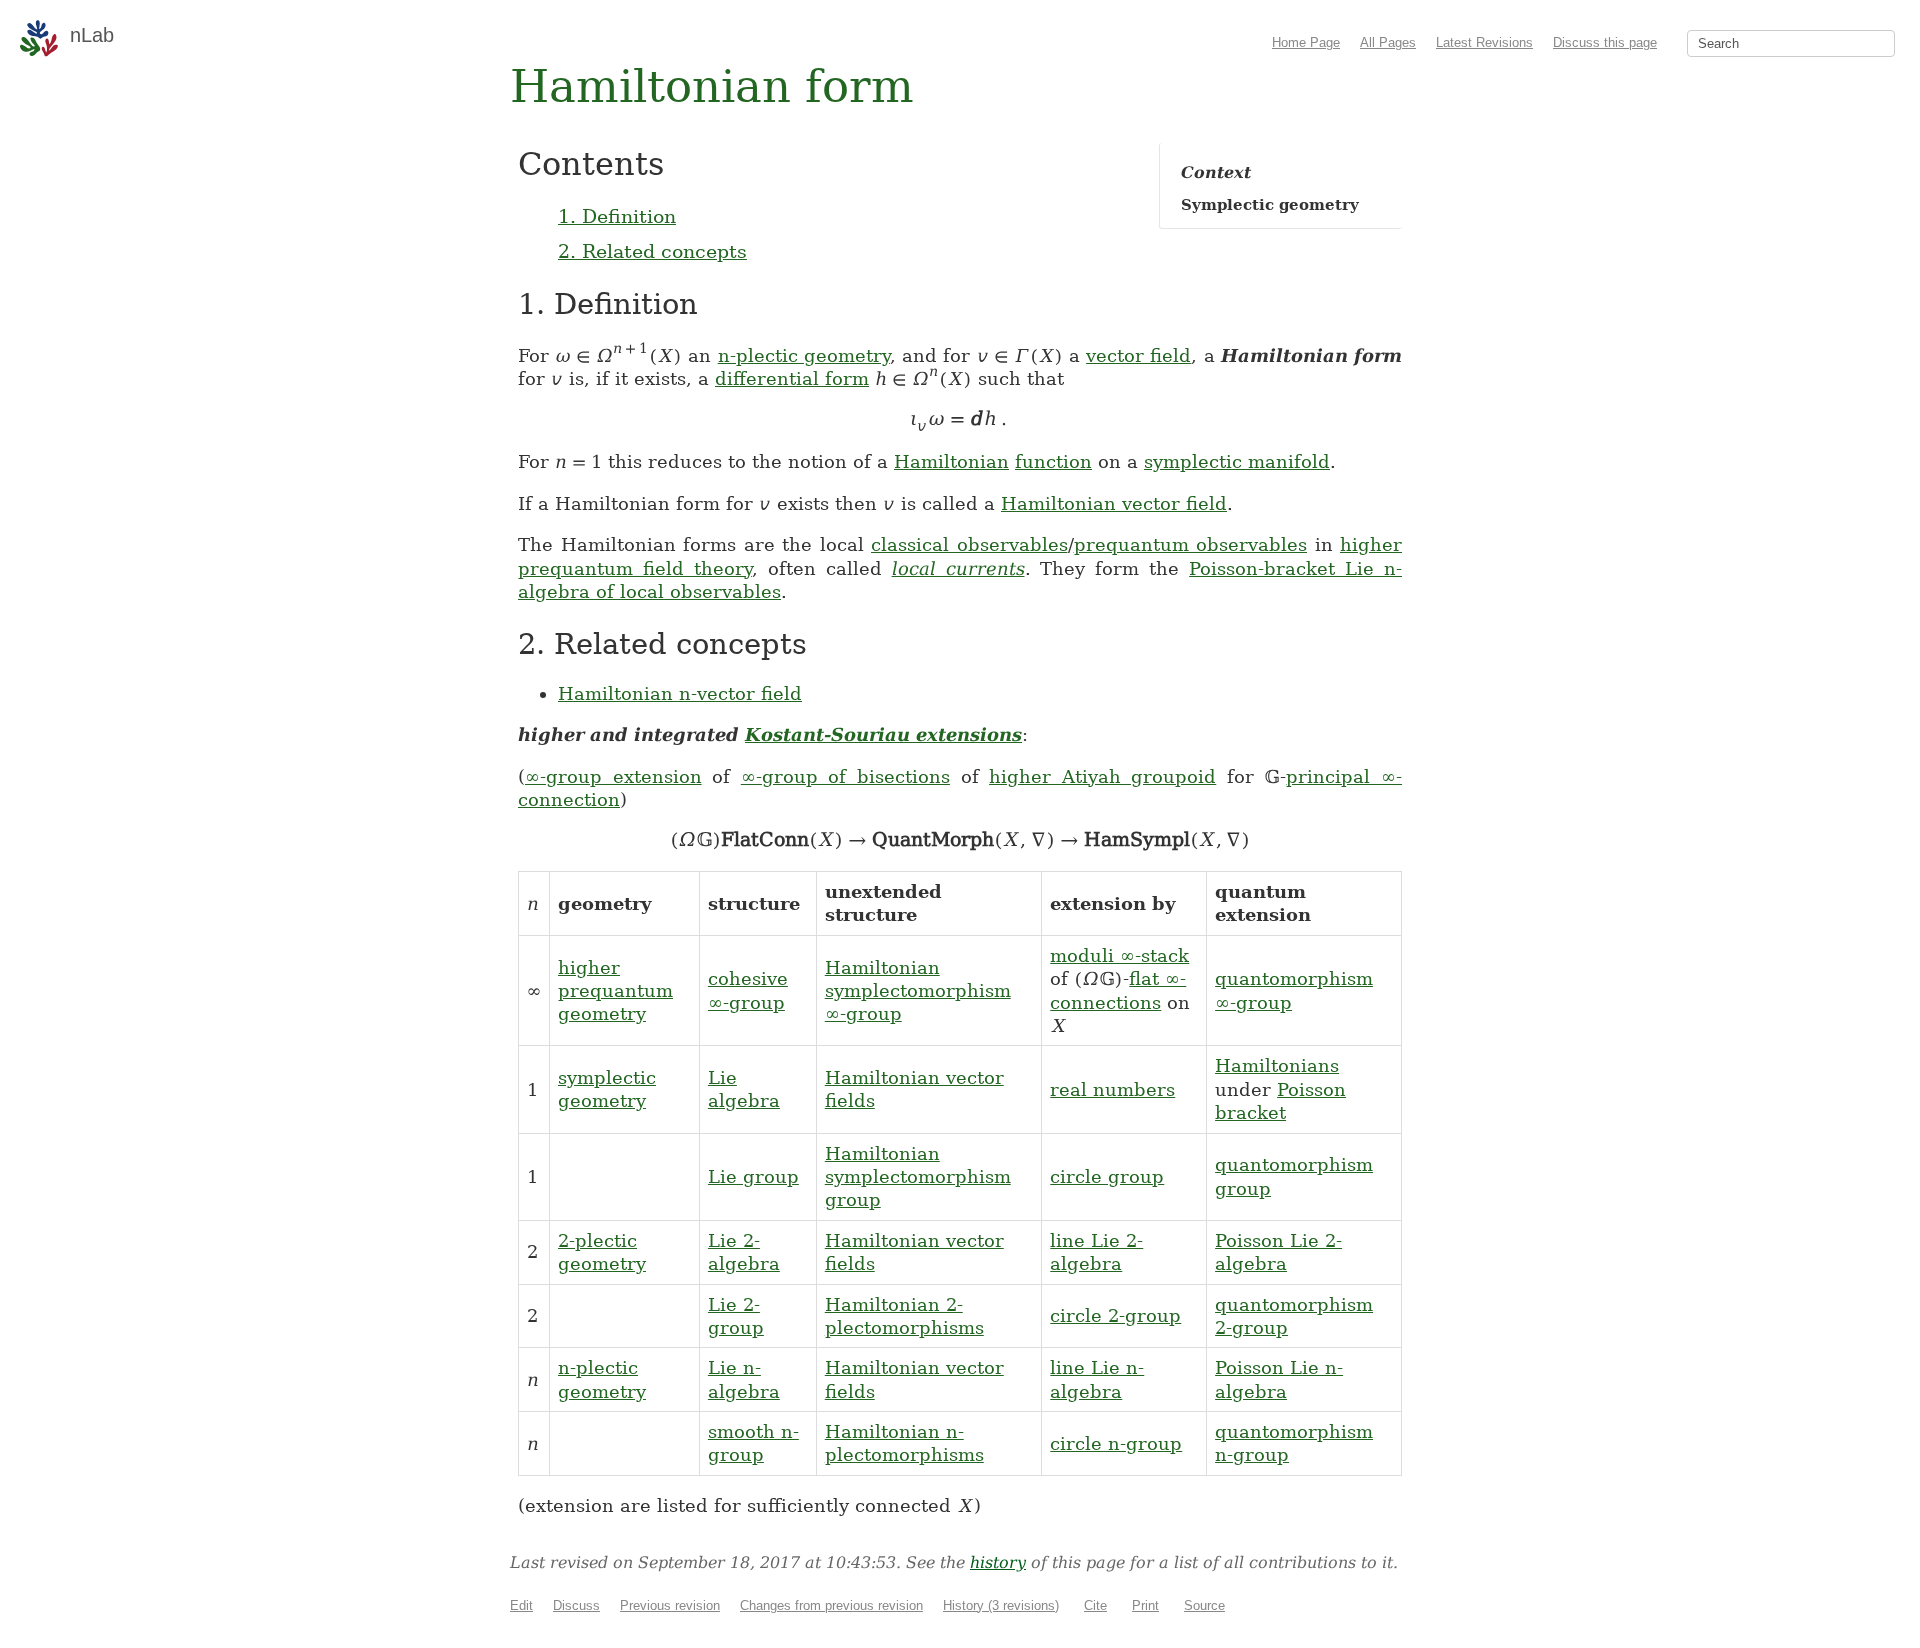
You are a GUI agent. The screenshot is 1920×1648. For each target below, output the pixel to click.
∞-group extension (613, 776)
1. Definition (617, 216)
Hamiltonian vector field (1114, 503)
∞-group (746, 1002)
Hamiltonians (1277, 1065)
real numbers (1112, 1089)
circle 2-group (1115, 1315)
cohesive (748, 978)
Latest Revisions (1484, 42)
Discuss (576, 1605)
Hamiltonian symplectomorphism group (918, 1177)
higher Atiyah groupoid (1102, 776)
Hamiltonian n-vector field (680, 693)
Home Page (1306, 42)
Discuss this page (1605, 42)
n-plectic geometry (804, 355)
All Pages (1388, 42)
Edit (521, 1605)
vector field (1138, 355)
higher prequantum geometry (615, 991)
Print (1145, 1605)
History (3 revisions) (1001, 1605)
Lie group (753, 1176)
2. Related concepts (652, 251)
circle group (1107, 1176)
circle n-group (1116, 1443)
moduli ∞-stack (1119, 955)
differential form (792, 378)
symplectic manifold (1237, 461)
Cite (1095, 1605)
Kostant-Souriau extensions (883, 734)
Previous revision (670, 1605)
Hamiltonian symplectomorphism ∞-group (918, 991)
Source (1204, 1605)
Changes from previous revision (831, 1605)
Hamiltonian (951, 461)
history (998, 1562)
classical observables (969, 544)
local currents (958, 568)
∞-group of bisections (845, 776)
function (1053, 461)
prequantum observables (1191, 544)
